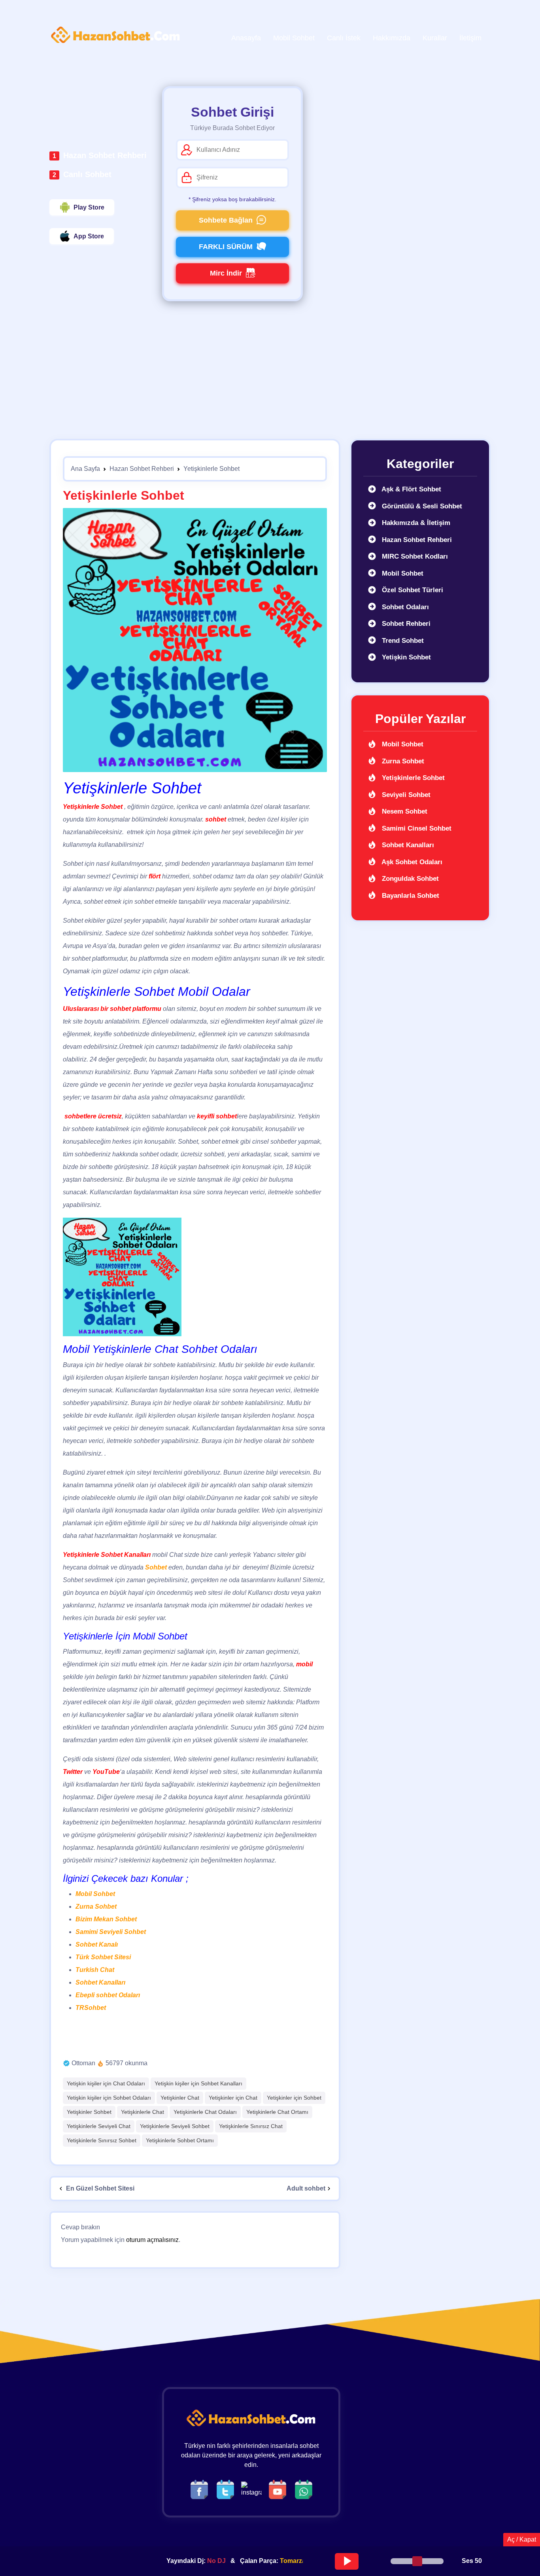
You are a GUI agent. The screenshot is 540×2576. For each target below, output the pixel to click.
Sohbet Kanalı (97, 1944)
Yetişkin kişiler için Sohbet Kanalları (198, 2083)
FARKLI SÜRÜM (226, 247)
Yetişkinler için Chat (233, 2098)
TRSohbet (91, 2008)
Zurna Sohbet (96, 1907)
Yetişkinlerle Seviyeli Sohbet (175, 2126)
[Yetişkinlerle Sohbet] (195, 640)
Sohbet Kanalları (100, 1982)
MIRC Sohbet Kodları (414, 556)
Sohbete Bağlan (226, 220)
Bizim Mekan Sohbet (106, 1919)
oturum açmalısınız (152, 2240)
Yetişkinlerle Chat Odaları (205, 2112)
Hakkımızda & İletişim (415, 523)
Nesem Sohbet (404, 811)
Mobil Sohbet (95, 1894)
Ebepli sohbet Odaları (108, 1995)
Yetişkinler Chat (180, 2098)
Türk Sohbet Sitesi (103, 1957)
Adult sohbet (306, 2188)
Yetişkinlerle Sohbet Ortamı (180, 2140)
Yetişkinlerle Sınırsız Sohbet (102, 2140)
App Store (89, 236)
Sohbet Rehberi (405, 624)
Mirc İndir (226, 273)
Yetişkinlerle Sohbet (412, 778)
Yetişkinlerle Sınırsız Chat (251, 2126)
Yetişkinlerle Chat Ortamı (277, 2112)
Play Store (89, 207)
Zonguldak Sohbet (409, 879)
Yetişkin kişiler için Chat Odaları (106, 2083)
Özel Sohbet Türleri (412, 590)
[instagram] (253, 2489)
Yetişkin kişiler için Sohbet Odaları (109, 2098)
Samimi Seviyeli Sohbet (111, 1932)
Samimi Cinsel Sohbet (416, 828)
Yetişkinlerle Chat (143, 2112)
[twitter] (227, 2489)
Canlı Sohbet (87, 174)
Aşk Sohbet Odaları (411, 862)
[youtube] (279, 2489)
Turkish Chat (95, 1970)
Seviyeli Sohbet (405, 795)
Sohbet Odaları (404, 607)
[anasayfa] (116, 35)
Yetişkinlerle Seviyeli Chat (99, 2126)
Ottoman (83, 2063)
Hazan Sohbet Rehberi (105, 155)
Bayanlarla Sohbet (410, 896)
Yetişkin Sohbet (405, 657)
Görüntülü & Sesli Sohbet (421, 506)
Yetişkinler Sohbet (89, 2112)
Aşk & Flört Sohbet (411, 489)
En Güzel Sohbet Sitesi (99, 2188)
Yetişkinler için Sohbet (294, 2098)
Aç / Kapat (522, 2539)
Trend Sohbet (402, 641)
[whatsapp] (304, 2489)
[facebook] (201, 2489)
